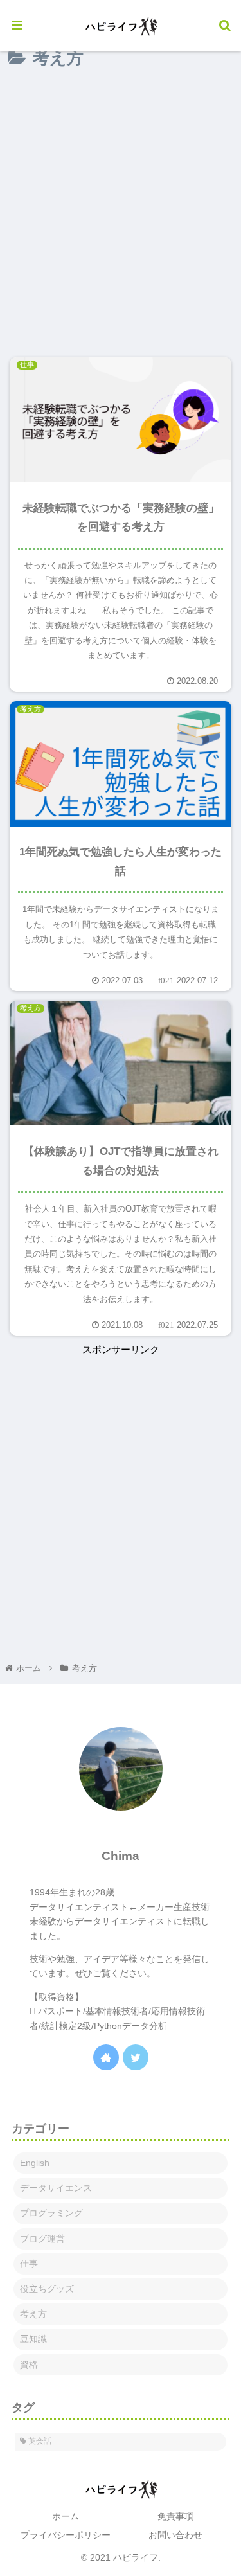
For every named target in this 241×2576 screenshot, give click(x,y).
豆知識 (33, 2339)
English (35, 2163)
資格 (29, 2365)
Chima (121, 1856)
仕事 (29, 2264)
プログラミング (51, 2213)
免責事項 (175, 2516)
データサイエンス (56, 2188)
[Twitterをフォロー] (136, 2057)
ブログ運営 (42, 2239)
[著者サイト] (106, 2057)
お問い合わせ (175, 2535)
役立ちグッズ (47, 2289)
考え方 (33, 2314)
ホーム (66, 2516)
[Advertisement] (121, 214)
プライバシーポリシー (66, 2535)
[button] (209, 1511)
